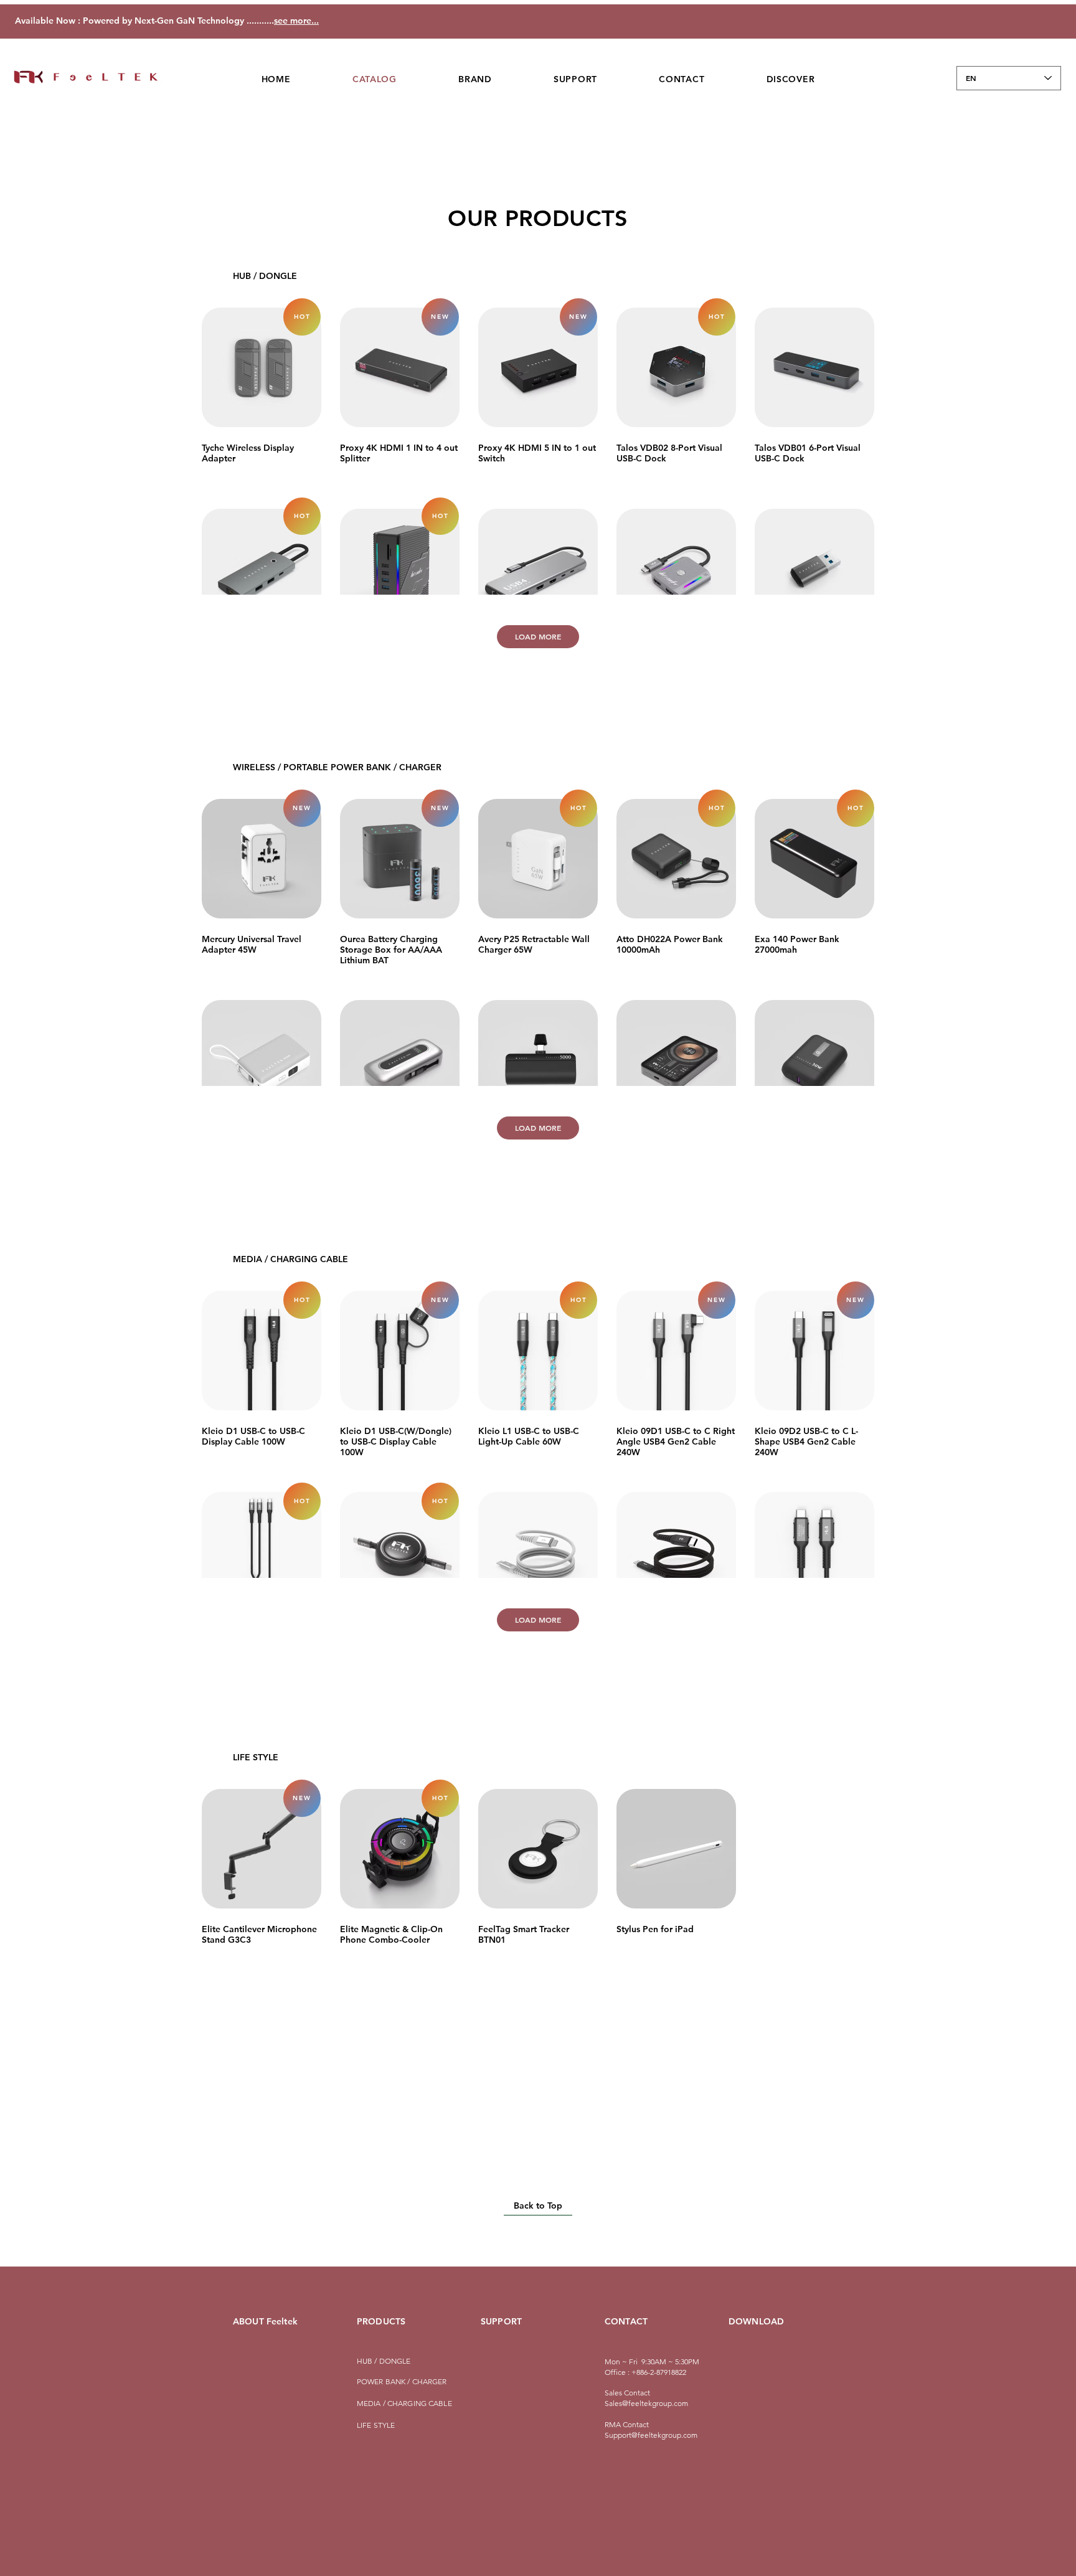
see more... (296, 21)
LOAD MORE (538, 636)
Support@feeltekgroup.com (651, 2435)
